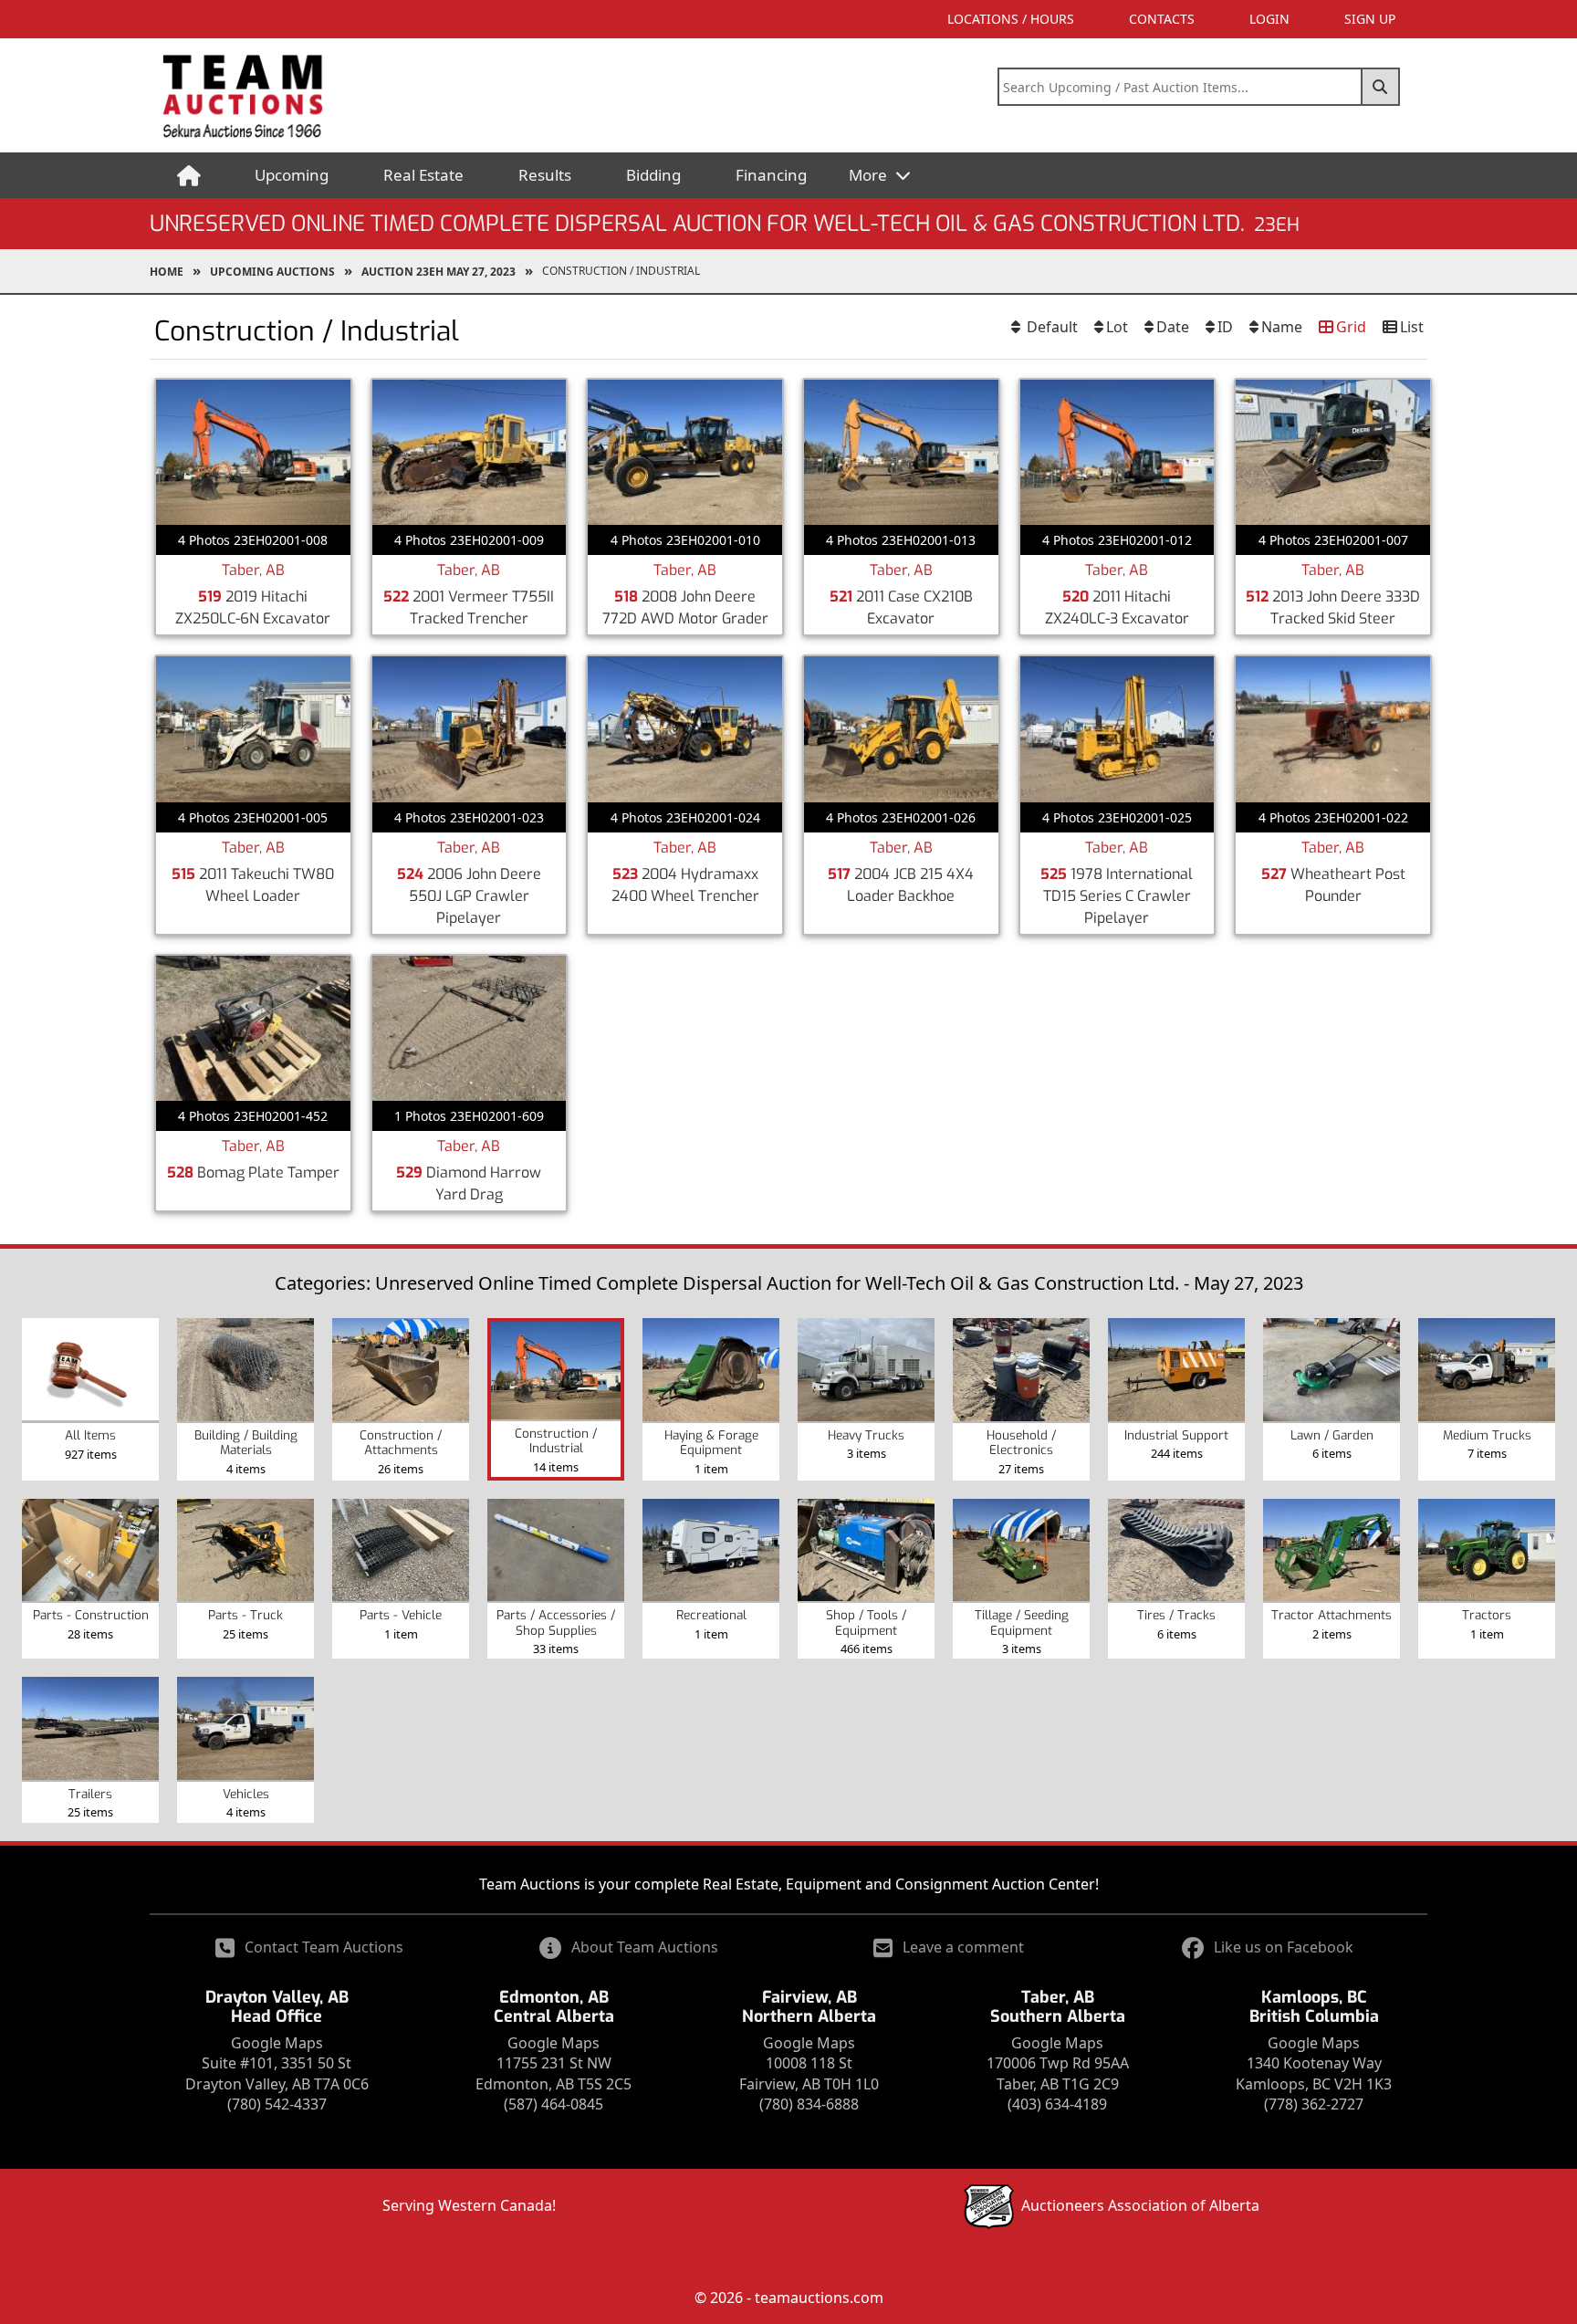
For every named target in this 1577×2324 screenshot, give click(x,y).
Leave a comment (963, 1947)
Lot (1117, 327)
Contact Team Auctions (324, 1947)
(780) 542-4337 (277, 2104)
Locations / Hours (1011, 19)
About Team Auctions (645, 1947)
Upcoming (292, 175)
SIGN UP (1370, 19)
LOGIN (1269, 19)
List (1412, 327)
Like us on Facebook (1284, 1947)
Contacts (1162, 19)
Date (1173, 327)
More (870, 175)
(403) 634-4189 (1057, 2104)
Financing (771, 175)
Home (167, 272)
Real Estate (423, 175)
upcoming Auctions (272, 272)
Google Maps (277, 2043)
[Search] (1381, 87)
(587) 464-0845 (554, 2104)
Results (545, 175)
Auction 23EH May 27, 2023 (439, 272)
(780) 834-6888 (809, 2104)
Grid (1351, 327)
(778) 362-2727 (1314, 2104)
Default (1050, 327)
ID (1225, 327)
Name (1282, 327)
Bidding (653, 175)
